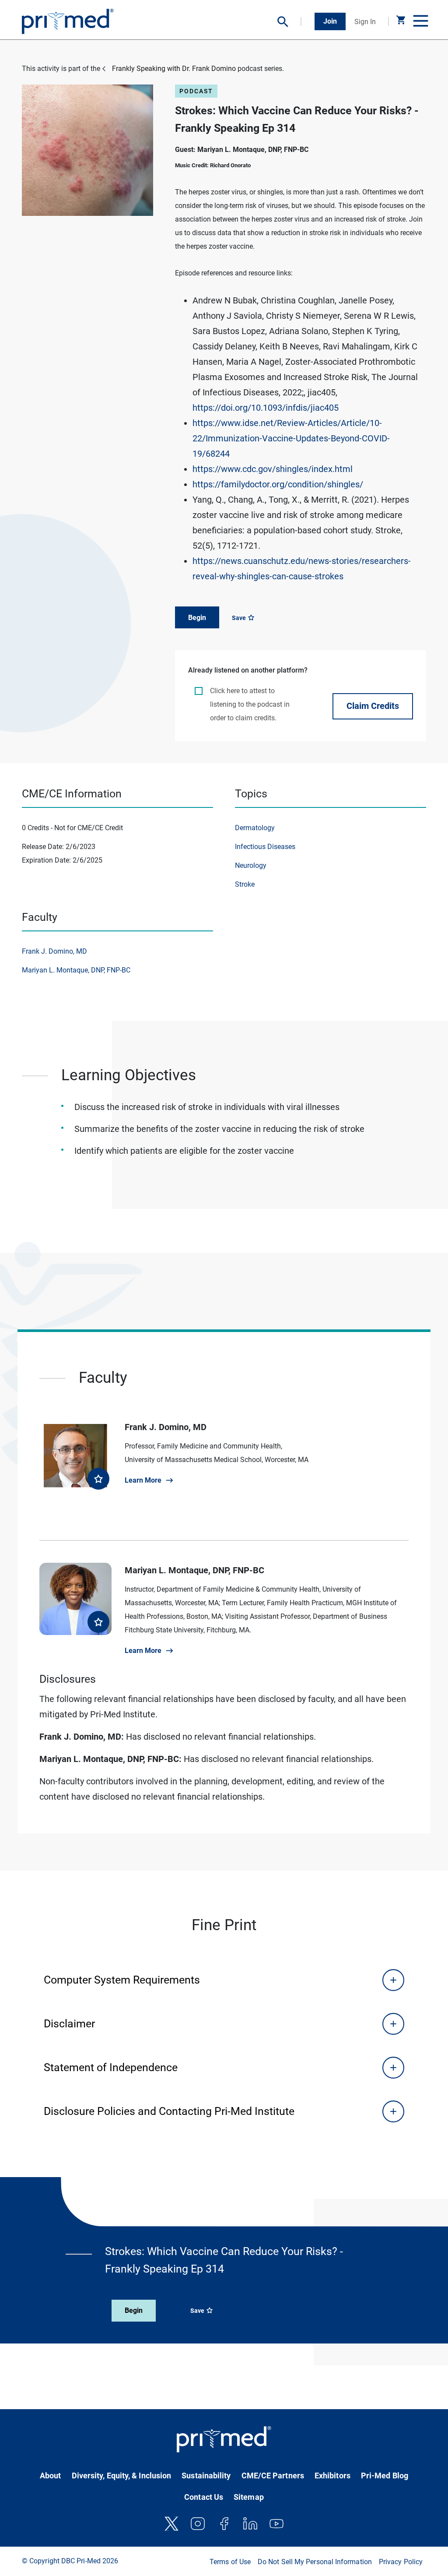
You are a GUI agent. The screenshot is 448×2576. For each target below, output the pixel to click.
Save (240, 618)
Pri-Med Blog (385, 2476)
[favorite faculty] (98, 1479)
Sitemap (249, 2497)
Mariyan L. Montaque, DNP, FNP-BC (76, 970)
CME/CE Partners (273, 2476)
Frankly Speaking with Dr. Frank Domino (174, 69)
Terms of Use (230, 2562)
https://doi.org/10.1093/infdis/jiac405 (266, 408)
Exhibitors (332, 2476)
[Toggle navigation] (420, 21)
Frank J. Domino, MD (54, 951)
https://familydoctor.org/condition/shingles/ (278, 484)
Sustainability (206, 2476)
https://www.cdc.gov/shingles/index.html (273, 469)
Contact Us (204, 2497)
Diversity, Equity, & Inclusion (122, 2476)
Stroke (245, 884)
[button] (289, 22)
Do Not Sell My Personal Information (315, 2562)
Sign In (365, 22)
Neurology (251, 865)
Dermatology (255, 828)
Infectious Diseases (265, 847)
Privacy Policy (401, 2562)
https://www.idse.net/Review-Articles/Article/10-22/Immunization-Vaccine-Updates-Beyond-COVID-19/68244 (291, 438)
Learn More (143, 1480)
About (50, 2476)
